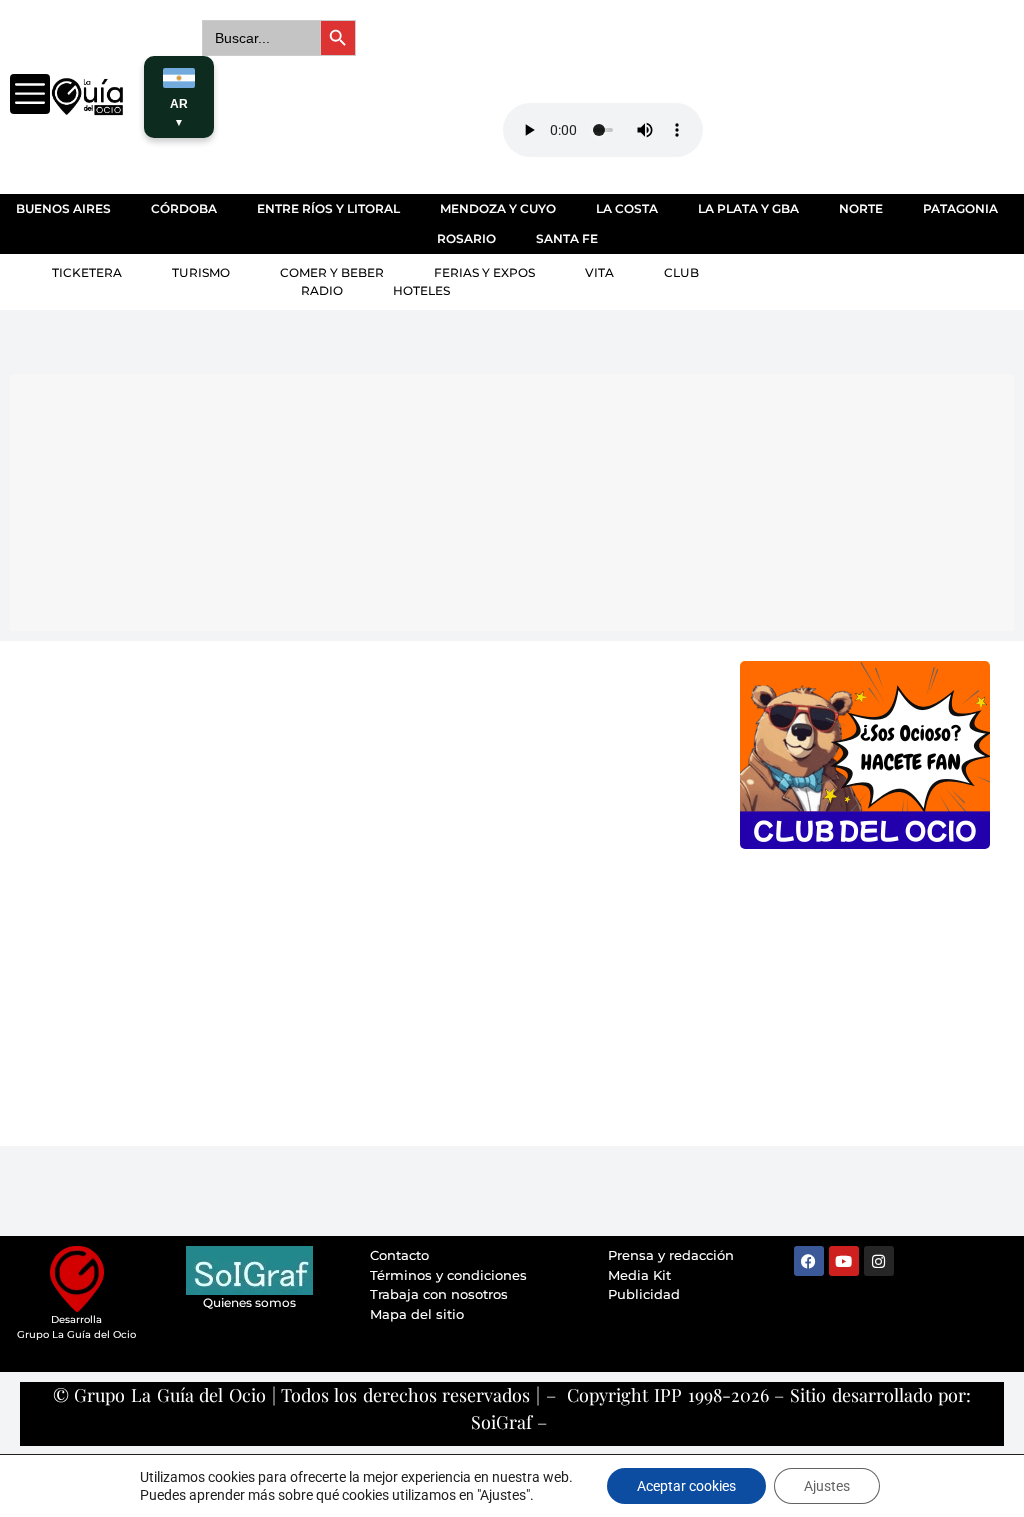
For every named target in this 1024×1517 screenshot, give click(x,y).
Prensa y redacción (671, 1255)
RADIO (322, 290)
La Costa (627, 208)
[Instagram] (879, 1261)
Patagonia (960, 208)
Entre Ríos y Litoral (328, 208)
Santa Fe (567, 238)
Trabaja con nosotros (439, 1294)
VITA (599, 272)
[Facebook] (809, 1261)
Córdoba (184, 208)
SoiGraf (501, 1422)
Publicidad (644, 1294)
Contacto (399, 1255)
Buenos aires (63, 208)
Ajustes (827, 1486)
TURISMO (201, 272)
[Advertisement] (495, 499)
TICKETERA (87, 272)
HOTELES (421, 290)
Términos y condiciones (448, 1275)
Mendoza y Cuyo (498, 208)
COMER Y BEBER (332, 272)
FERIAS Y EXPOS (484, 272)
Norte (861, 208)
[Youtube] (844, 1261)
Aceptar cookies (686, 1486)
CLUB (681, 272)
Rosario (466, 238)
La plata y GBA (748, 208)
